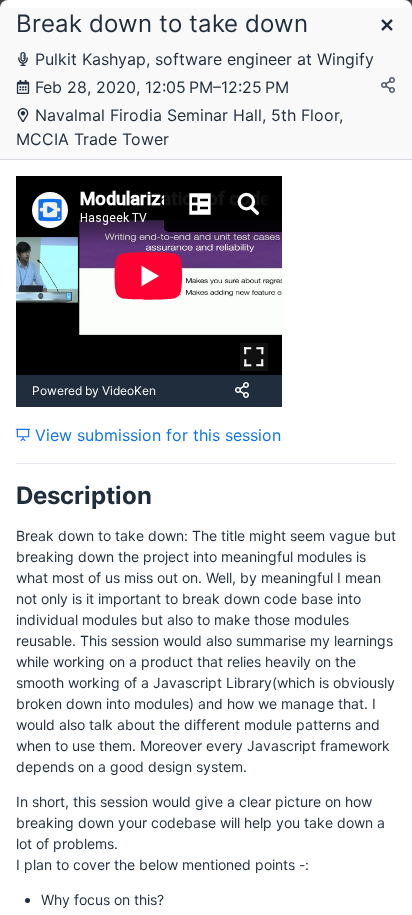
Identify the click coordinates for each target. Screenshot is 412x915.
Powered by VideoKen (94, 390)
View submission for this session (155, 435)
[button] (387, 26)
